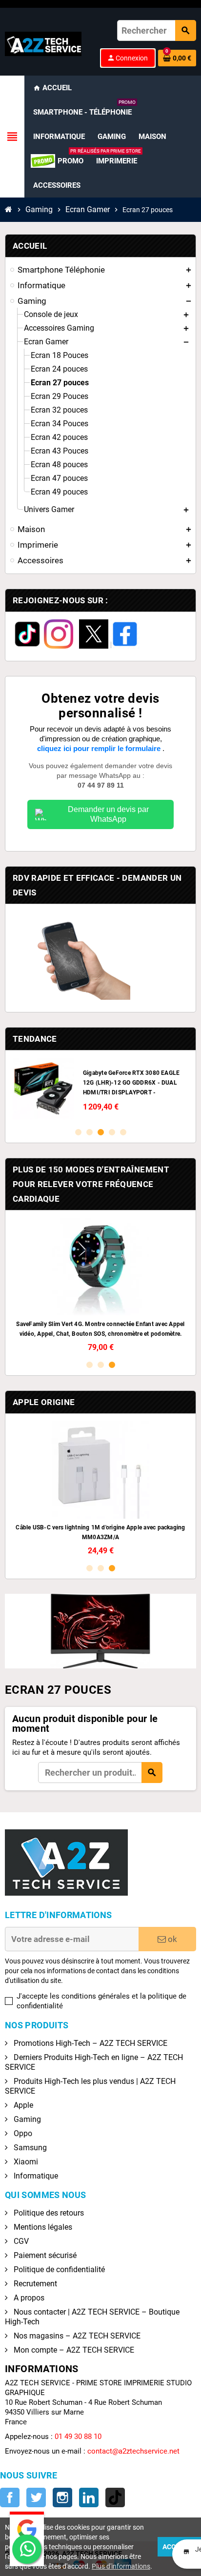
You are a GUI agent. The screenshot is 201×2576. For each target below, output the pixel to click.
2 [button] (90, 1132)
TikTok (115, 2497)
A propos (28, 2298)
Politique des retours (48, 2213)
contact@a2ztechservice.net (133, 2451)
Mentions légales (42, 2227)
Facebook (10, 2497)
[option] (100, 1089)
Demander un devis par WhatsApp (108, 814)
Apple (22, 2105)
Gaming (26, 2119)
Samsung (29, 2148)
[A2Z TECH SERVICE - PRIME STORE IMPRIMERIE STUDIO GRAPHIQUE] (43, 43)
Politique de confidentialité (58, 2269)
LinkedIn (89, 2497)
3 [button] (101, 1132)
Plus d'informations (121, 2566)
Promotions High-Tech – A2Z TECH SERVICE (90, 2043)
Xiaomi (25, 2162)
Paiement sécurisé (44, 2255)
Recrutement (34, 2284)
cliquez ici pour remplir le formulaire (100, 748)
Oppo (22, 2133)
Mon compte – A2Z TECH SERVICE (73, 2350)
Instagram (62, 2497)
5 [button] (123, 1132)
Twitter (36, 2497)
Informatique (35, 2176)
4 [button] (112, 1132)
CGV (20, 2241)
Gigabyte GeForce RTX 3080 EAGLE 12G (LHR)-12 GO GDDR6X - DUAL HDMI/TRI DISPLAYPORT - (131, 1083)
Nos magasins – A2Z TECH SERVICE (76, 2336)
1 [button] (78, 1132)
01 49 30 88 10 (78, 2437)
